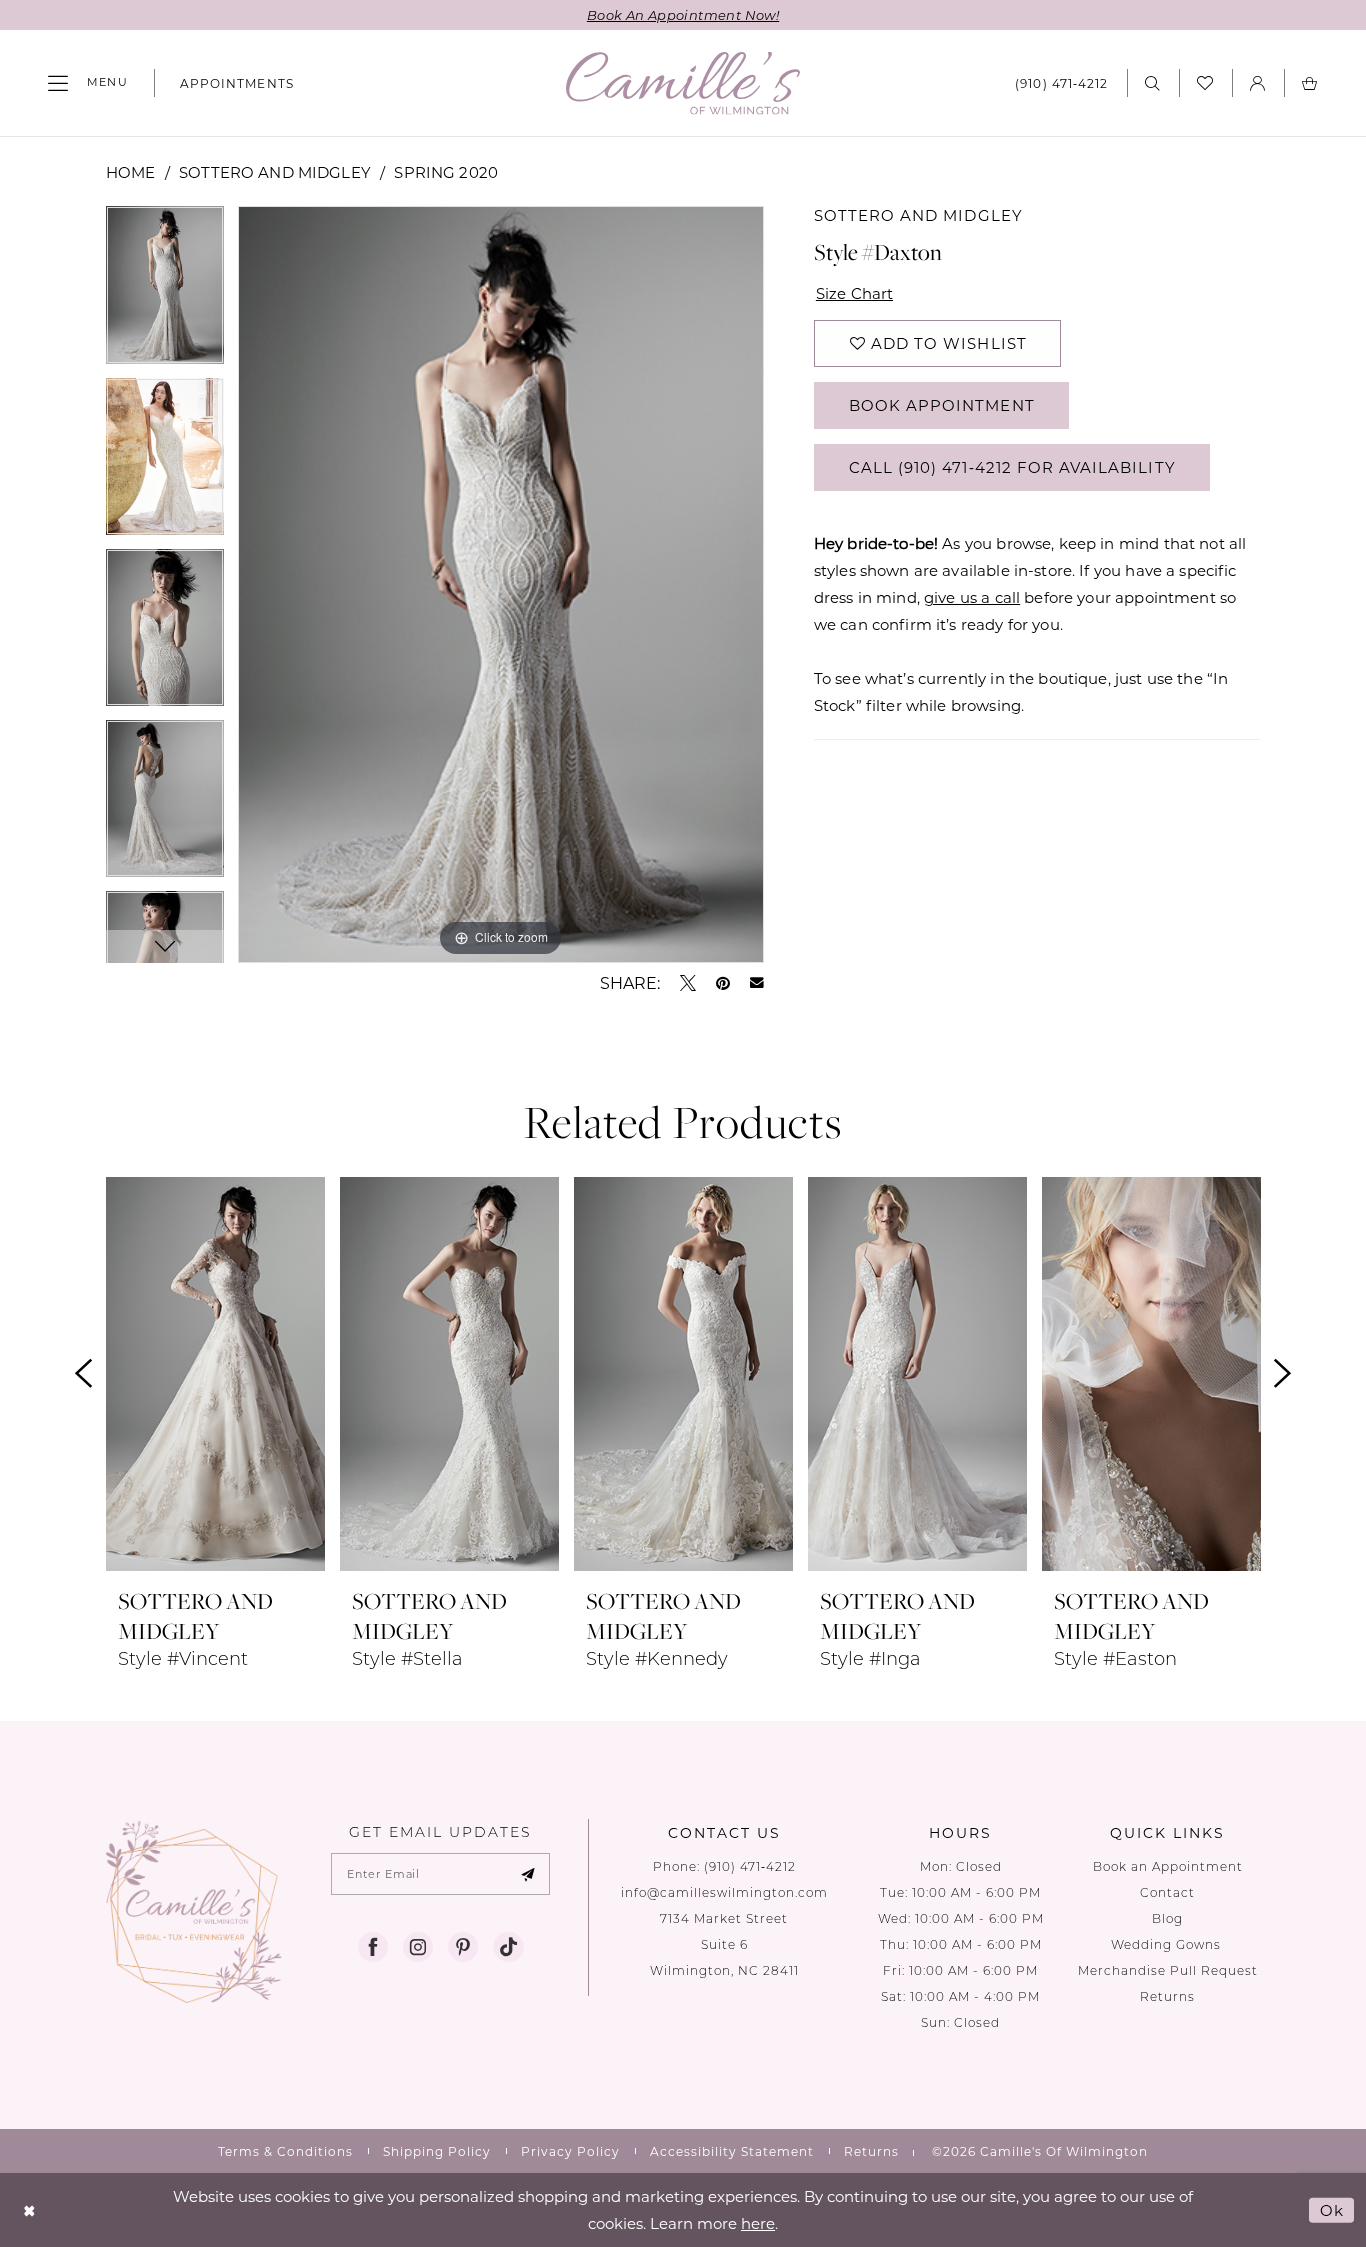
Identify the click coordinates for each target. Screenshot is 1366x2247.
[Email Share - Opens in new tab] (757, 983)
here (758, 2223)
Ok (1332, 2209)
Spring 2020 (446, 172)
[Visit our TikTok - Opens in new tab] (508, 1947)
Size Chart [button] (855, 293)
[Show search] (1153, 82)
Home (131, 172)
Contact (1167, 1892)
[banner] (683, 83)
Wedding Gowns (1168, 1944)
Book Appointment (942, 405)
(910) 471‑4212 (750, 1866)
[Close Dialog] (29, 2209)
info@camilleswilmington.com (724, 1892)
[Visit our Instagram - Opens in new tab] (418, 1947)
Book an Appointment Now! (683, 14)
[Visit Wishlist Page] (1205, 83)
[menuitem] (88, 83)
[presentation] (215, 1374)
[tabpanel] (165, 291)
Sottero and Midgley (275, 172)
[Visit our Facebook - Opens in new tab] (373, 1947)
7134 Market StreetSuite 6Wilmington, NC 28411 (724, 1944)
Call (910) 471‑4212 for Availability (1012, 467)
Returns (1167, 1996)
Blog (1167, 1918)
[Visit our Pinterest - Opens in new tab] (463, 1947)
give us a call (972, 597)
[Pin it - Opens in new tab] (723, 983)
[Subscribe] (528, 1874)
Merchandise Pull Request (1168, 1970)
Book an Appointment (1168, 1866)
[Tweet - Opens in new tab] (688, 983)
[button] (88, 83)
